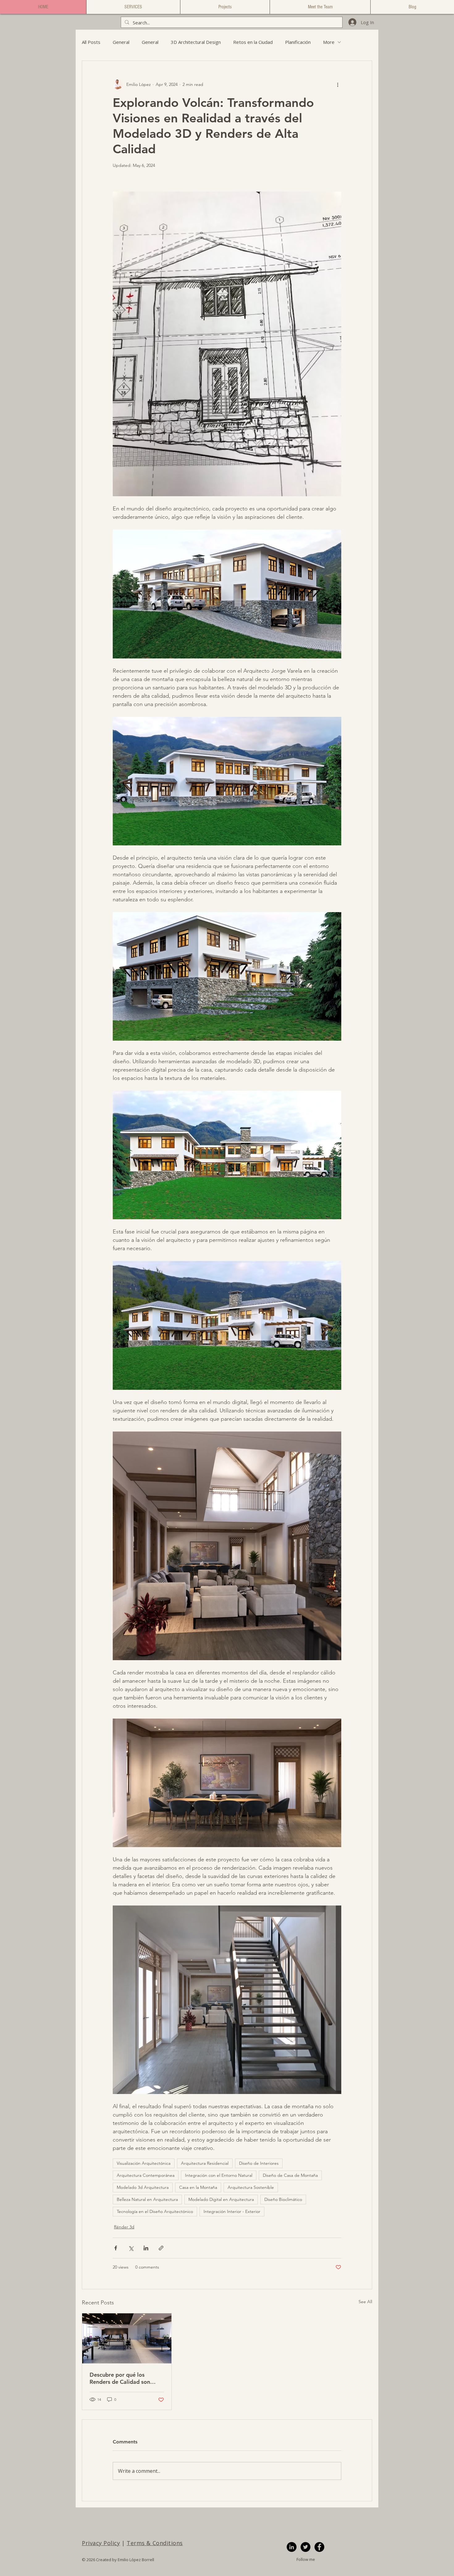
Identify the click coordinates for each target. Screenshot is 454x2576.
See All (365, 2302)
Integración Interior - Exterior (232, 2211)
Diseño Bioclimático (283, 2199)
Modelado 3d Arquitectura (143, 2187)
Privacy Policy (101, 2543)
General (121, 42)
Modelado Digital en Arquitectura (221, 2199)
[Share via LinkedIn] (146, 2248)
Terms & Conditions (155, 2543)
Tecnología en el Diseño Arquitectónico (155, 2211)
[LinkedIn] (292, 2547)
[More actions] (338, 84)
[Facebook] (319, 2547)
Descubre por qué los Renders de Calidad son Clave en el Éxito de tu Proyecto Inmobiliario (120, 2378)
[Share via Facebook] (116, 2248)
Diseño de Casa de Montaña (290, 2175)
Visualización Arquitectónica (144, 2163)
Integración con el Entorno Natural (219, 2175)
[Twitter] (305, 2547)
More (329, 42)
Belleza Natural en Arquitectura (147, 2199)
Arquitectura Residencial (205, 2163)
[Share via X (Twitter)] (131, 2248)
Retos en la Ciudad (253, 42)
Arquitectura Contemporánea (146, 2175)
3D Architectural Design (196, 42)
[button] (133, 7)
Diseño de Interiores (259, 2163)
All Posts (91, 42)
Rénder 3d (124, 2227)
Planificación (298, 42)
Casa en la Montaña (198, 2187)
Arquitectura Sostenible (251, 2187)
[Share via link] (161, 2248)
